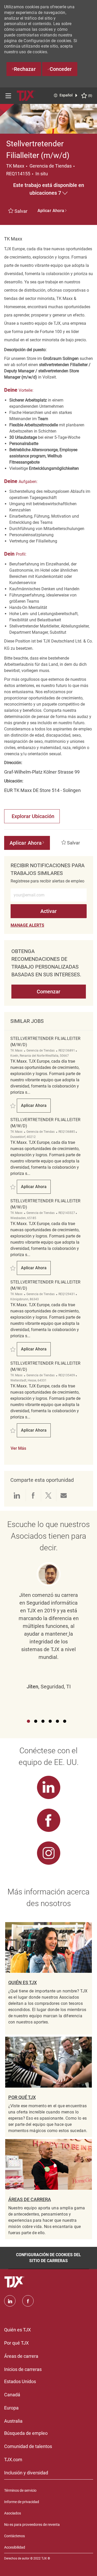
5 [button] (57, 1721)
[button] (49, 189)
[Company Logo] (26, 95)
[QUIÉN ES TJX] (49, 1978)
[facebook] (28, 2301)
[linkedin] (10, 2301)
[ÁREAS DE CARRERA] (49, 2189)
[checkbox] (19, 211)
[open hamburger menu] (8, 96)
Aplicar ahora (36, 1107)
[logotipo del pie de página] (15, 2282)
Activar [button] (48, 911)
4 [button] (50, 1721)
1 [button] (28, 1721)
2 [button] (36, 1721)
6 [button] (65, 1721)
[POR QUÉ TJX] (49, 2087)
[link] (27, 925)
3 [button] (43, 1721)
